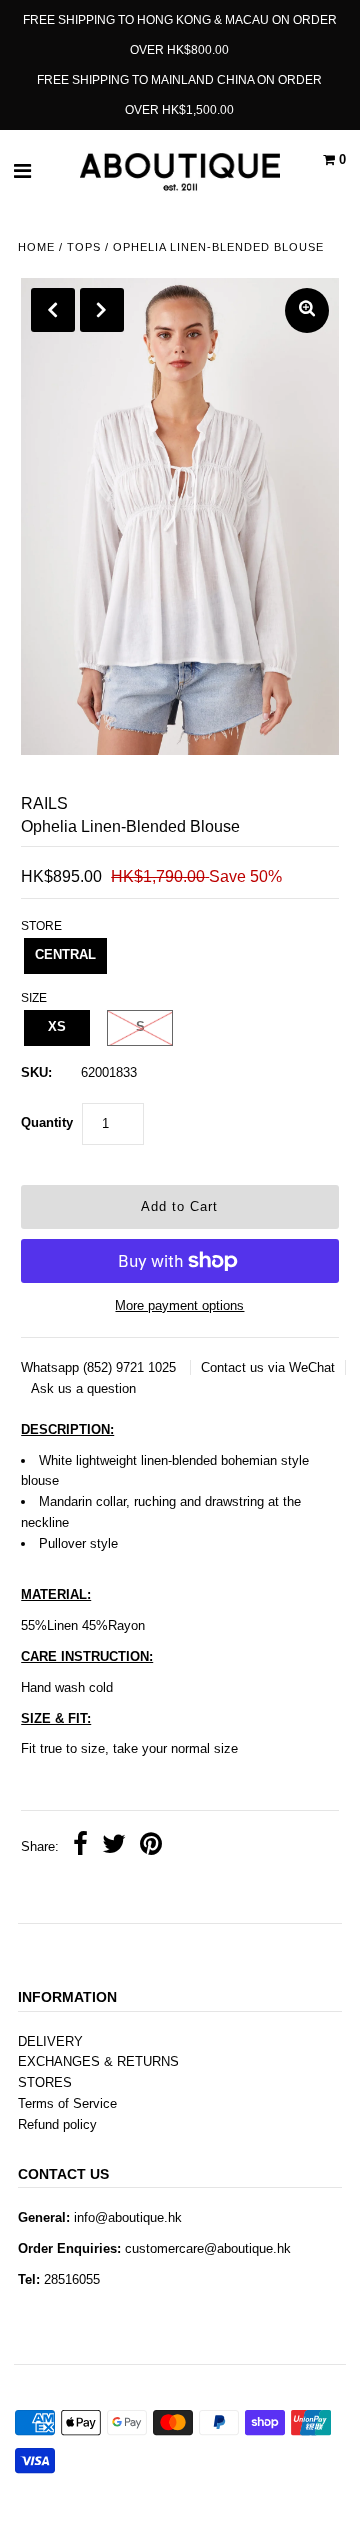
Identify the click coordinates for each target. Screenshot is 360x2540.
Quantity (47, 1122)
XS (57, 1026)
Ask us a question (83, 1388)
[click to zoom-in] (307, 310)
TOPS (84, 247)
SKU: (36, 1072)
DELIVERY (50, 2041)
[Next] (102, 310)
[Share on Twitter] (114, 1847)
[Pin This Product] (151, 1847)
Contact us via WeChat (268, 1367)
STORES (45, 2082)
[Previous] (53, 310)
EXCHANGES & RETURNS (98, 2061)
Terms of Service (67, 2103)
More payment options (179, 1305)
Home (36, 247)
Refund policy (57, 2124)
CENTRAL (65, 954)
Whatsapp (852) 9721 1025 (100, 1367)
